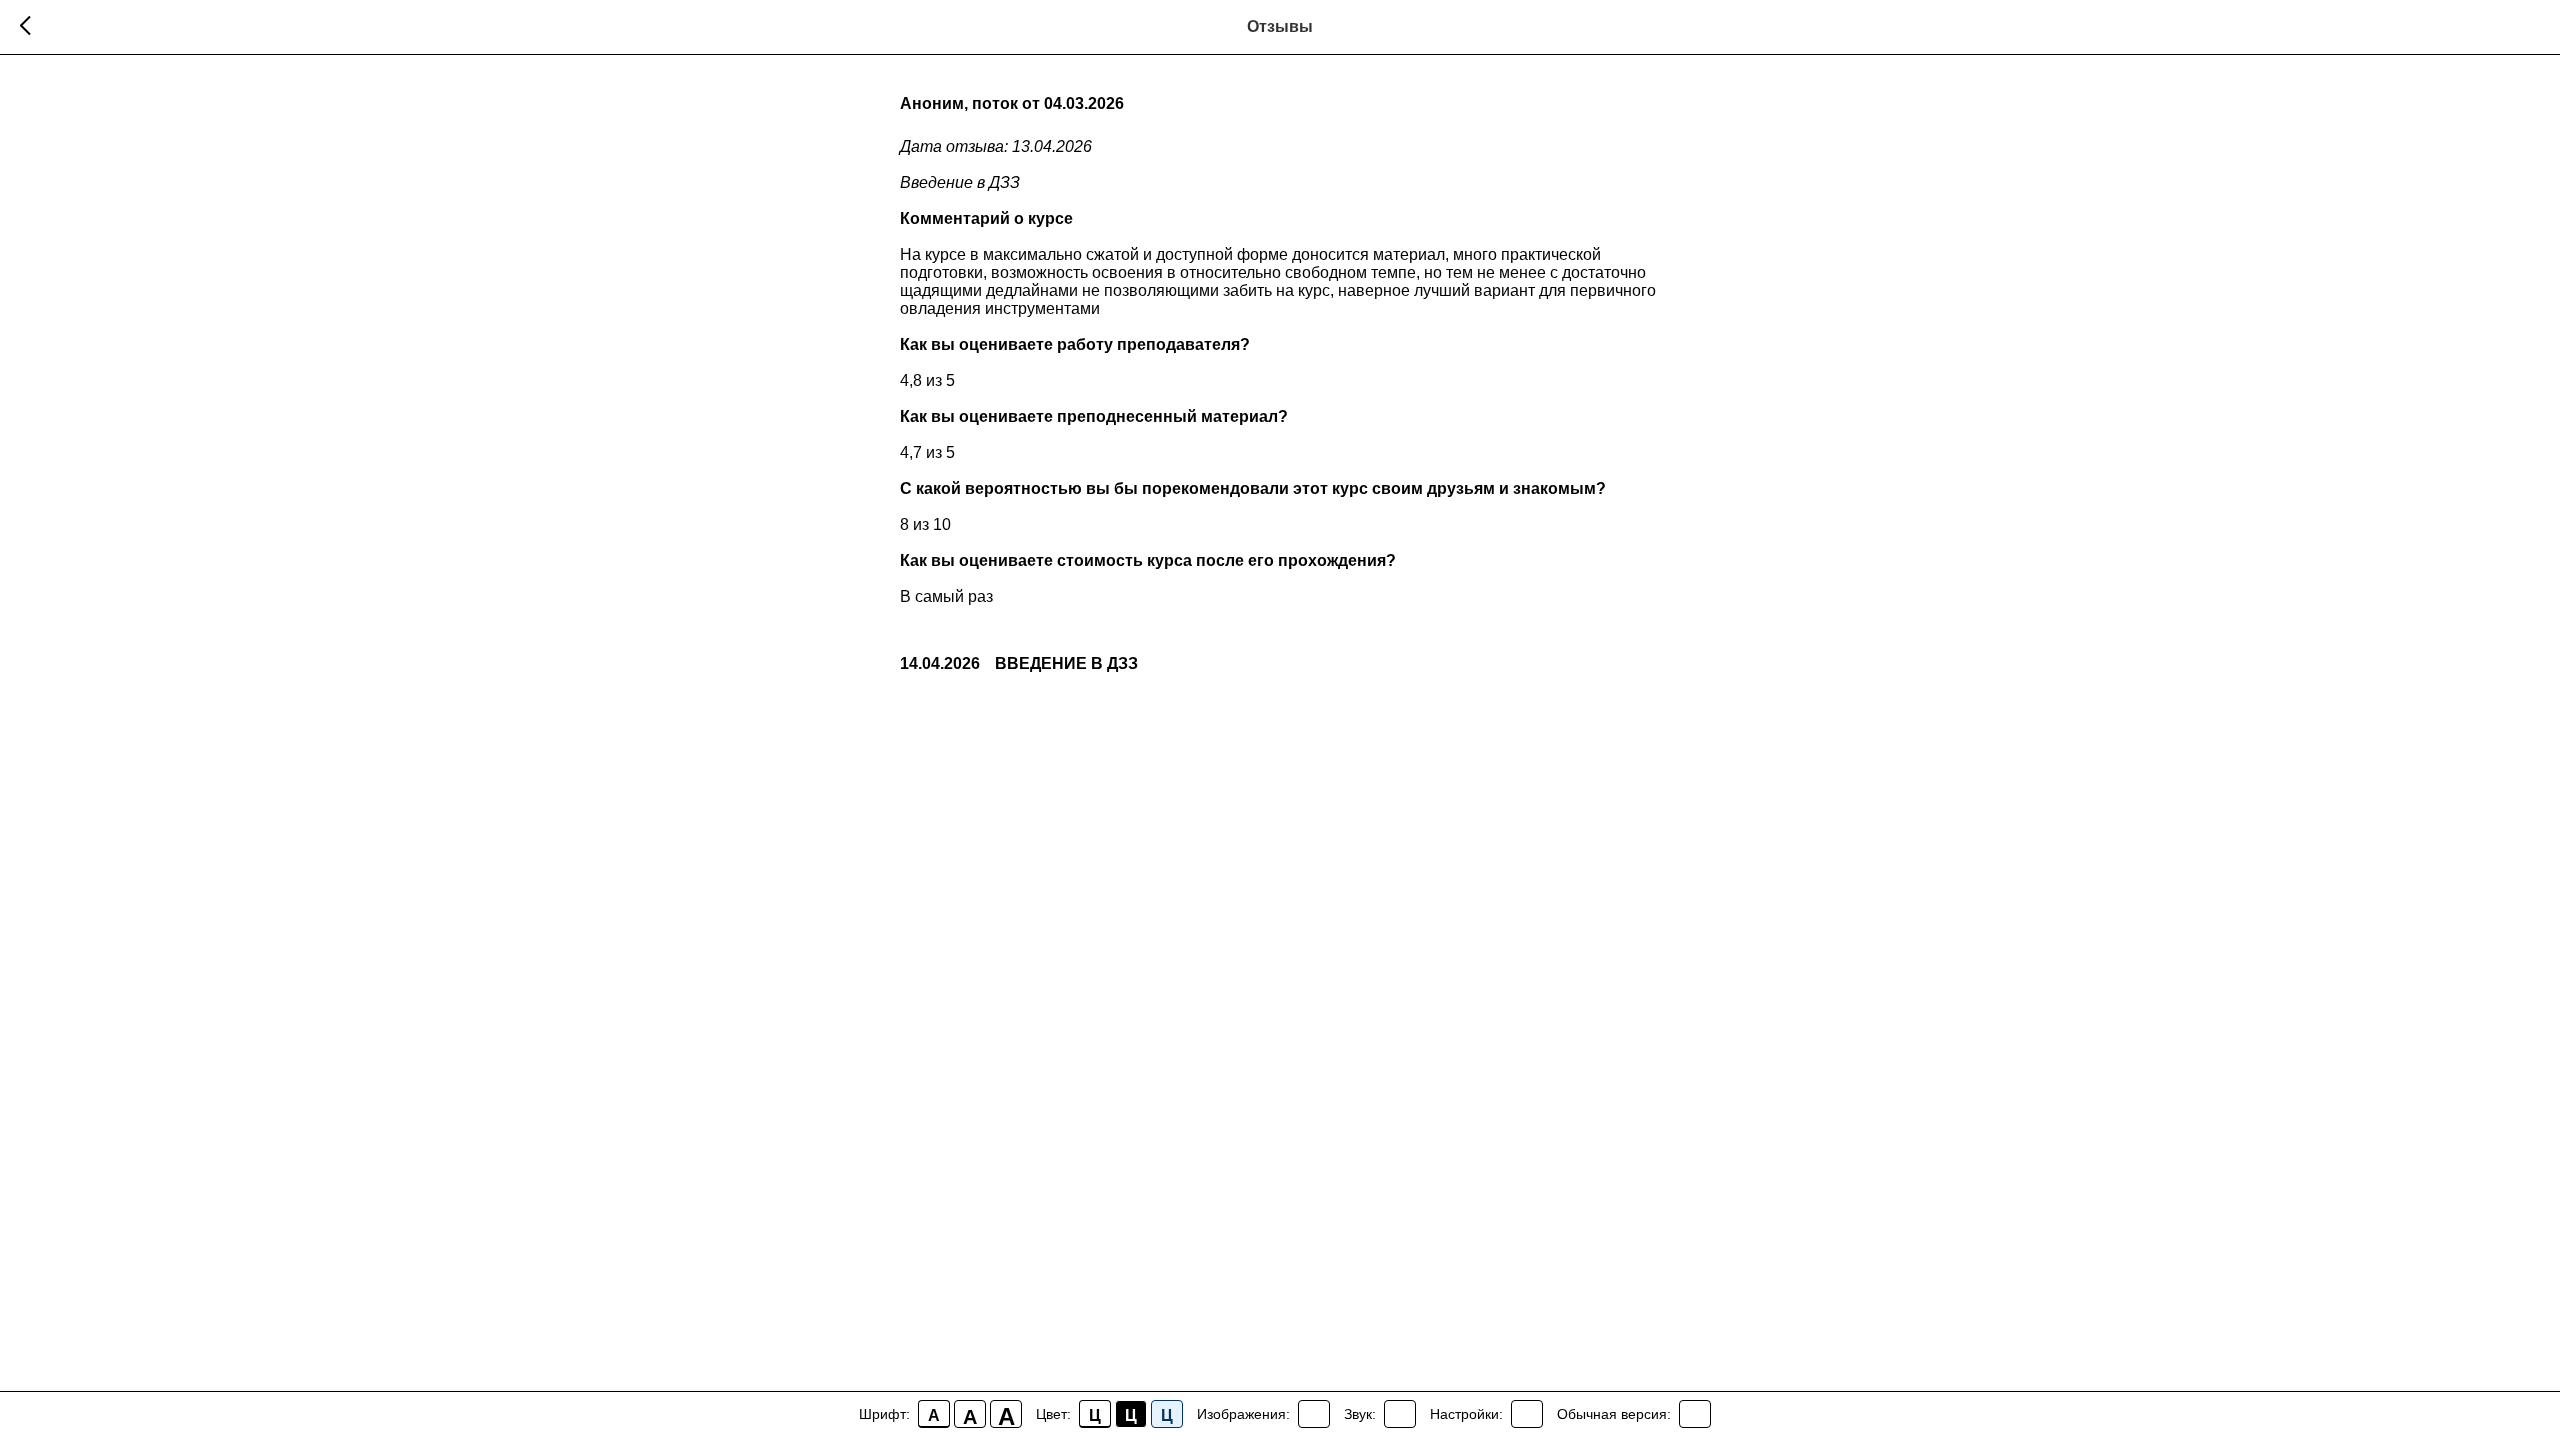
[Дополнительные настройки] (1527, 1414)
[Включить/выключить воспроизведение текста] (1400, 1414)
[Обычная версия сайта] (1695, 1414)
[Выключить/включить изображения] (1314, 1414)
